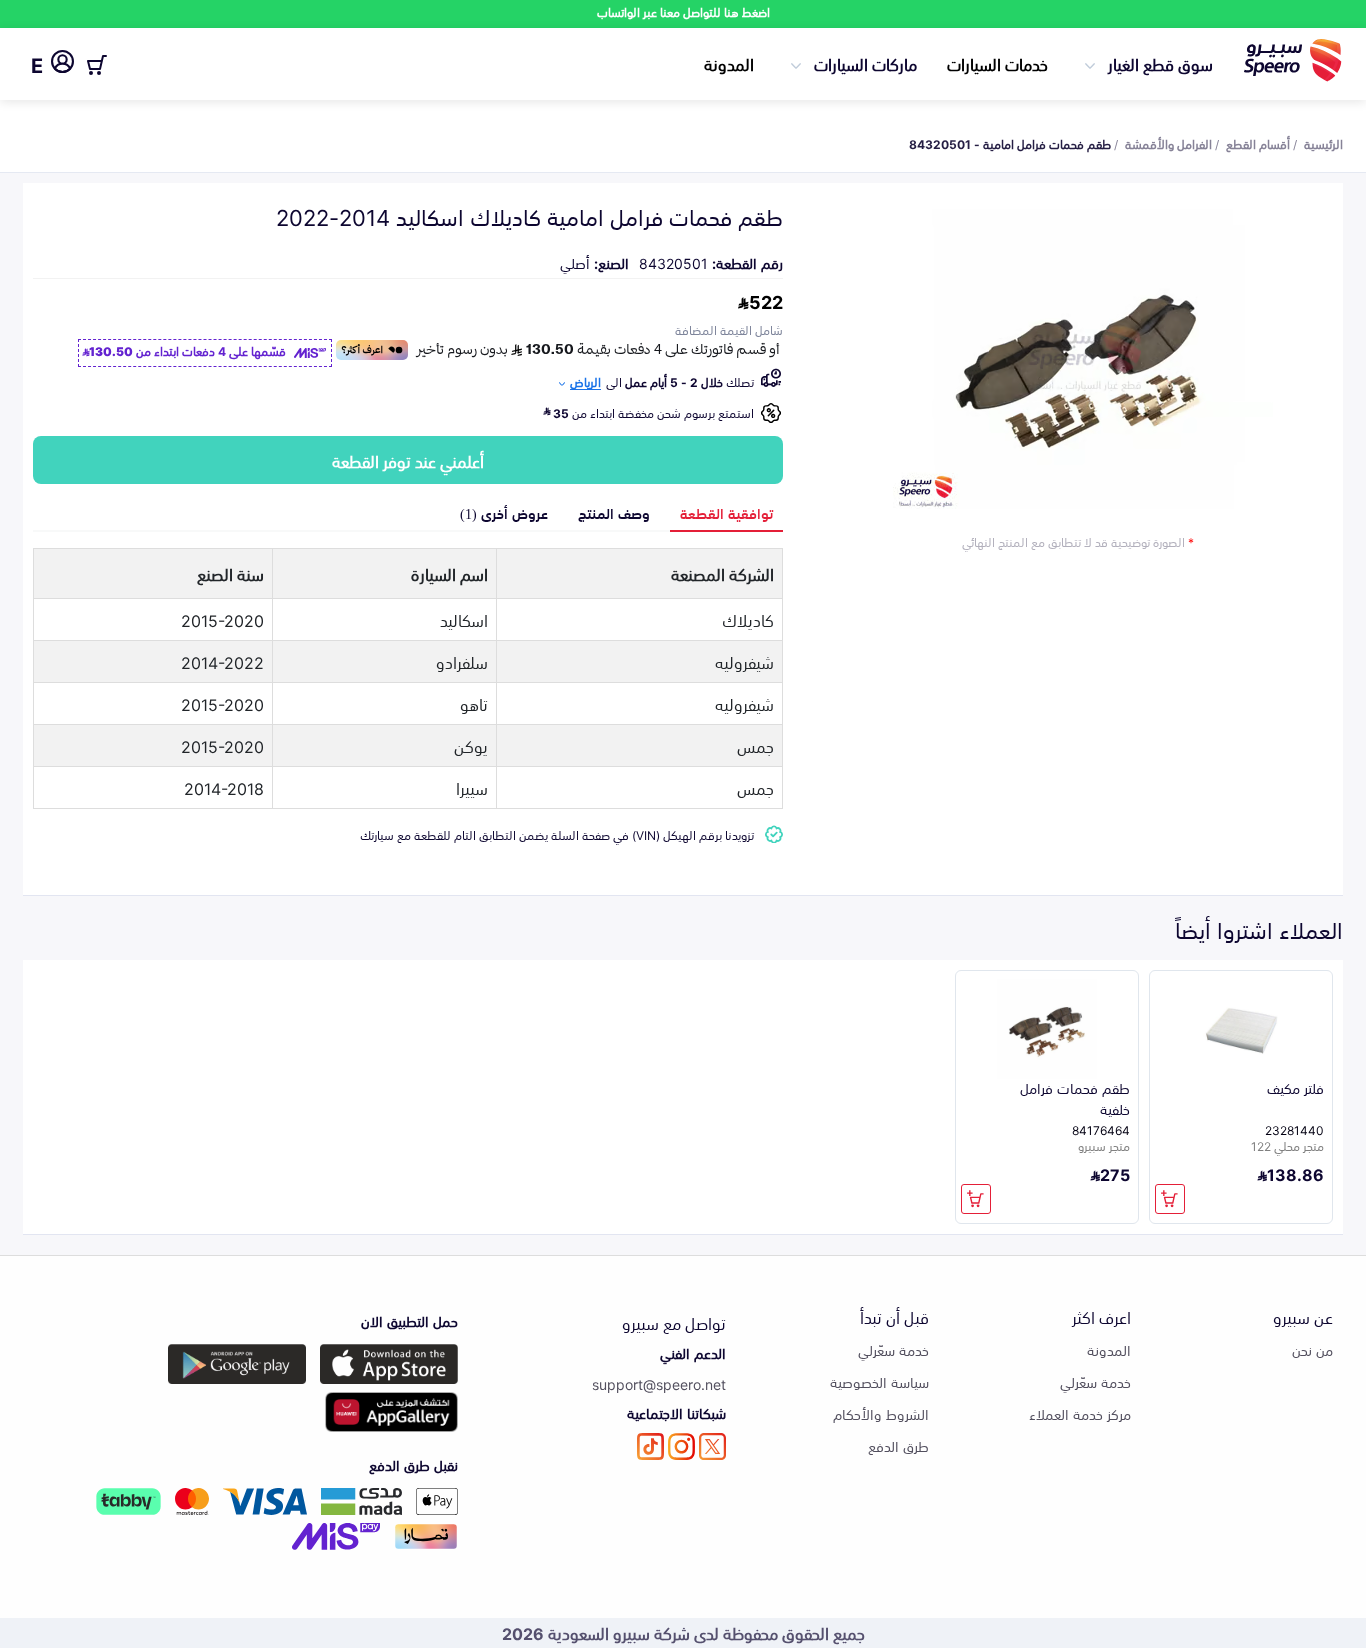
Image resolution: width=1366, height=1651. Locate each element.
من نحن (1312, 1349)
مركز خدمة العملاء (1080, 1413)
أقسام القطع (1258, 143)
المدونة (729, 63)
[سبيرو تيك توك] (650, 1446)
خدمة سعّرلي (1095, 1381)
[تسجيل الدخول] (62, 65)
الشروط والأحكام (881, 1413)
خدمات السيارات (997, 63)
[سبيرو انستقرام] (681, 1446)
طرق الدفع (898, 1445)
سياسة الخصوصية (879, 1381)
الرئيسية (1323, 143)
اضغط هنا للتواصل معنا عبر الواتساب (683, 11)
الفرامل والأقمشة (1168, 143)
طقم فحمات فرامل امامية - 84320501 (1010, 143)
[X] (712, 1446)
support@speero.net (659, 1383)
